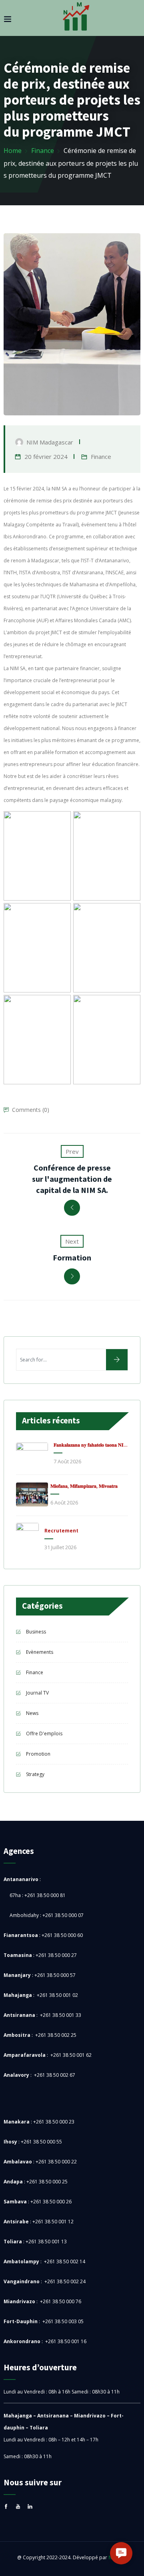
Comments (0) (31, 1110)
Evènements (40, 1652)
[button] (121, 2553)
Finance (43, 151)
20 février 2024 (46, 456)
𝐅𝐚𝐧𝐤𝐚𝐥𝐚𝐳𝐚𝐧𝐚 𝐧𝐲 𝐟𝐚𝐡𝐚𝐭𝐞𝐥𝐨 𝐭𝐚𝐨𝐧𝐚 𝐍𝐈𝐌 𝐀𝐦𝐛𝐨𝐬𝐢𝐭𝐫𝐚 (92, 1445)
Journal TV (37, 1693)
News (32, 1713)
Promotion (38, 1754)
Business (36, 1632)
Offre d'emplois (44, 1734)
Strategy (35, 1774)
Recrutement (61, 1531)
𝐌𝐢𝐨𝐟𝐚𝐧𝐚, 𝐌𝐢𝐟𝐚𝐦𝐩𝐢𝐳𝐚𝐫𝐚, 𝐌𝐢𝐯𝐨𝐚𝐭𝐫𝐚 (84, 1486)
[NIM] (76, 19)
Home (13, 151)
